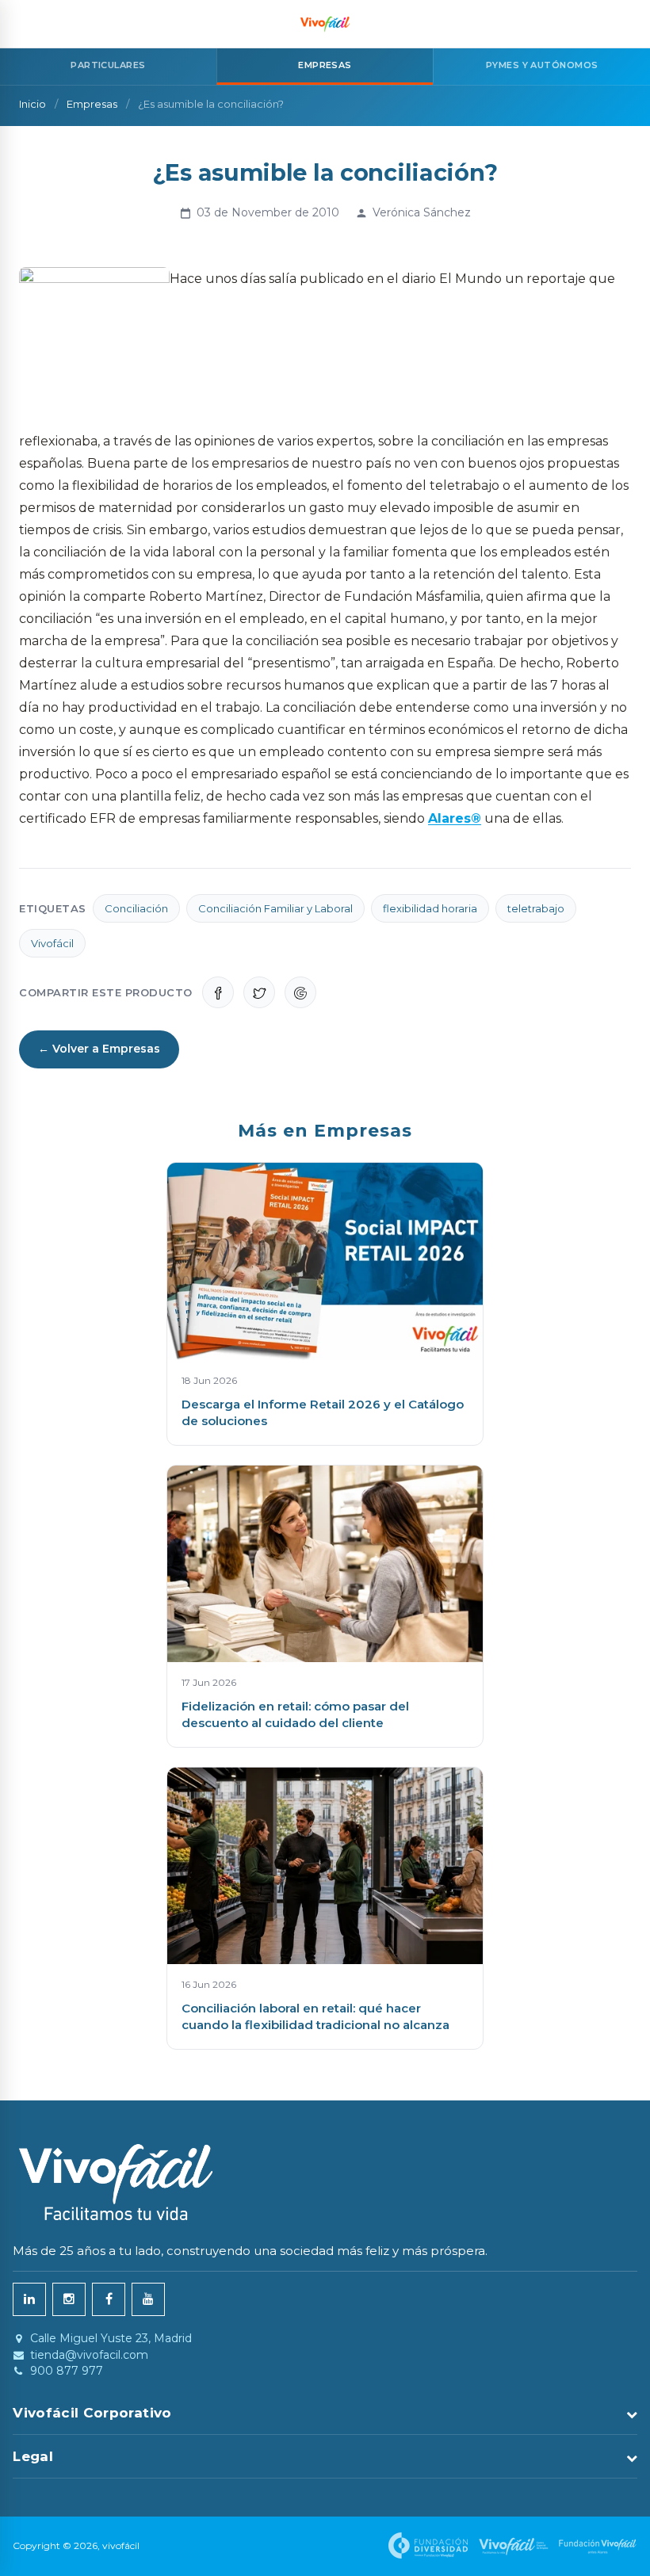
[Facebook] (109, 2299)
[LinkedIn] (29, 2299)
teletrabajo (536, 908)
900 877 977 (67, 2371)
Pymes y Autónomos (542, 65)
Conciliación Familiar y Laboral (275, 908)
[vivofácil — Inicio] (325, 24)
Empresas (92, 104)
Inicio (32, 104)
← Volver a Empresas (99, 1049)
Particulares (108, 65)
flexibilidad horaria (430, 908)
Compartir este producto (106, 992)
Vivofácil (52, 943)
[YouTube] (148, 2299)
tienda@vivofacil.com (89, 2355)
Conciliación (136, 908)
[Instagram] (69, 2299)
